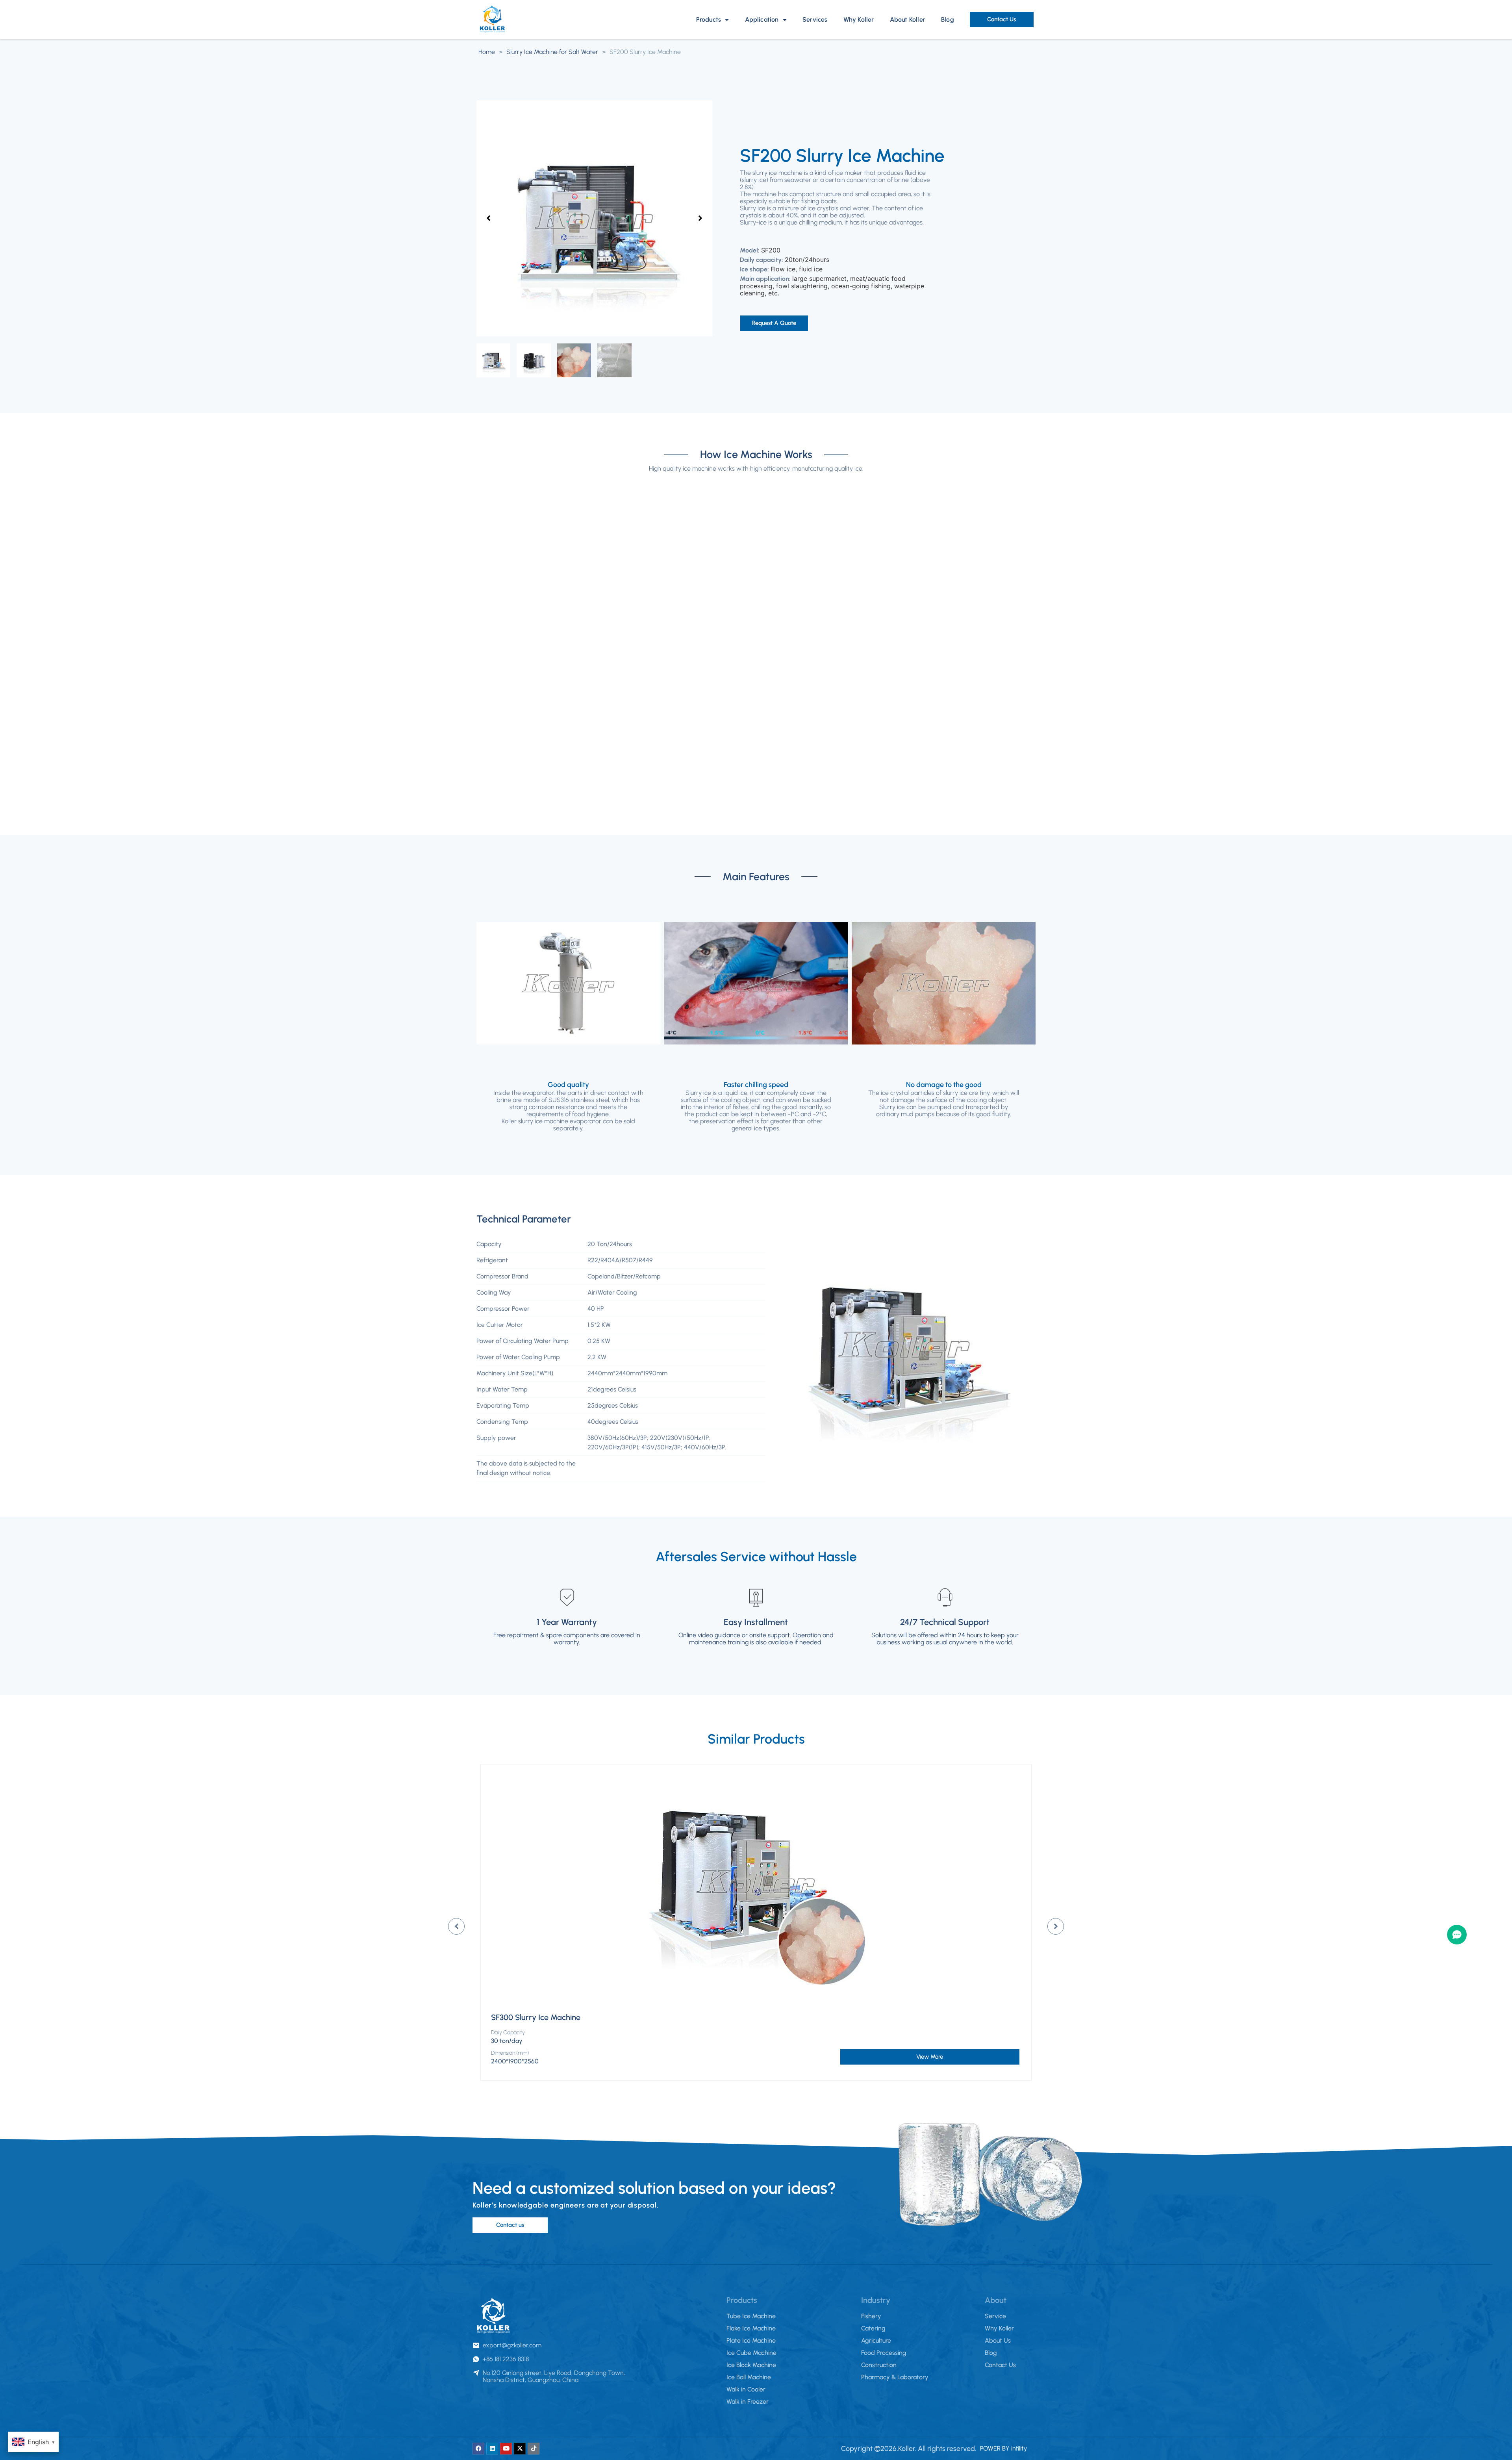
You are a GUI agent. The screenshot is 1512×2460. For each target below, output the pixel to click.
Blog (948, 19)
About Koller (908, 19)
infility (1019, 2448)
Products (709, 19)
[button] (488, 218)
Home (487, 52)
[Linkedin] (492, 2449)
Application (762, 19)
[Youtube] (506, 2449)
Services (815, 19)
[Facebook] (478, 2449)
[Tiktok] (534, 2449)
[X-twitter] (520, 2449)
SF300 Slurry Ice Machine (536, 2017)
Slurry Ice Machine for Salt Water (552, 52)
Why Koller (859, 19)
